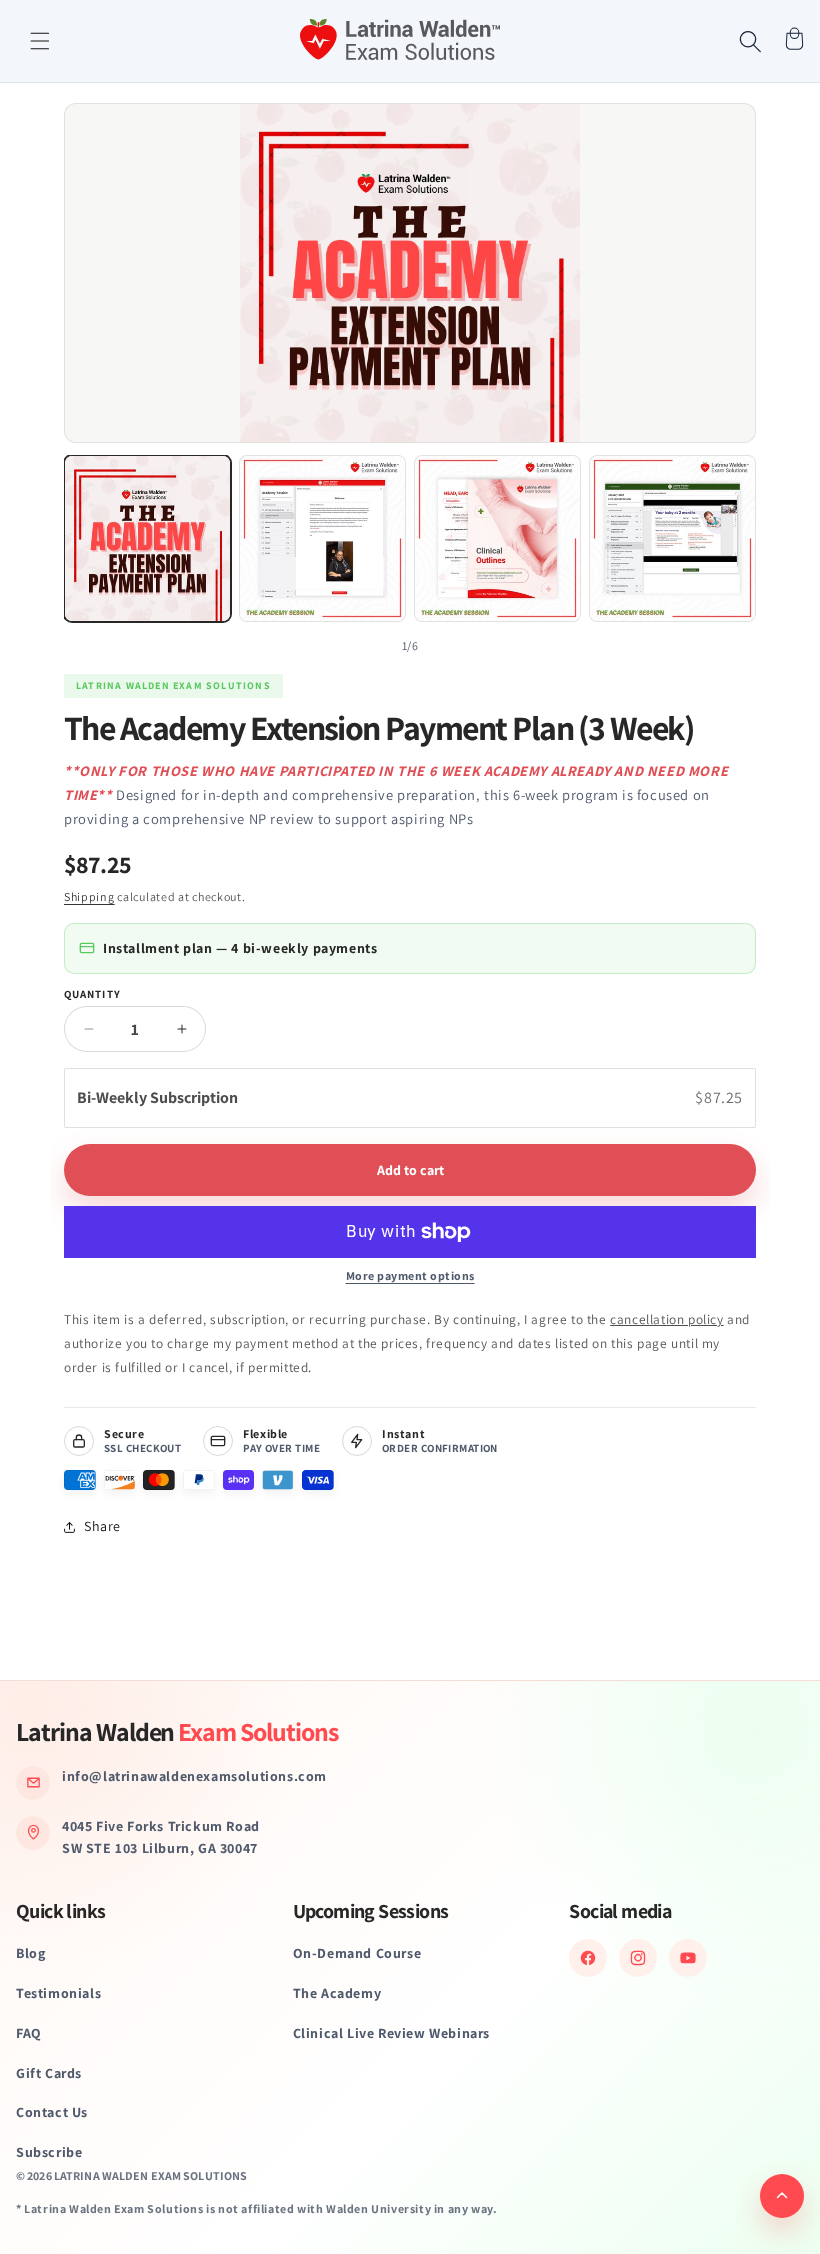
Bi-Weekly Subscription (159, 1097)
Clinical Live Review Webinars (391, 2033)
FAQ (29, 2033)
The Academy (337, 1993)
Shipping (89, 896)
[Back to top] (782, 2196)
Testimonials (58, 1993)
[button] (40, 41)
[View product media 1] (147, 538)
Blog (30, 1953)
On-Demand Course (357, 1953)
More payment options (410, 1275)
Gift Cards (49, 2073)
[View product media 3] (497, 538)
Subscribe (49, 2152)
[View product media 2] (322, 538)
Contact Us (52, 2112)
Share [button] (102, 1526)
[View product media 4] (672, 538)
